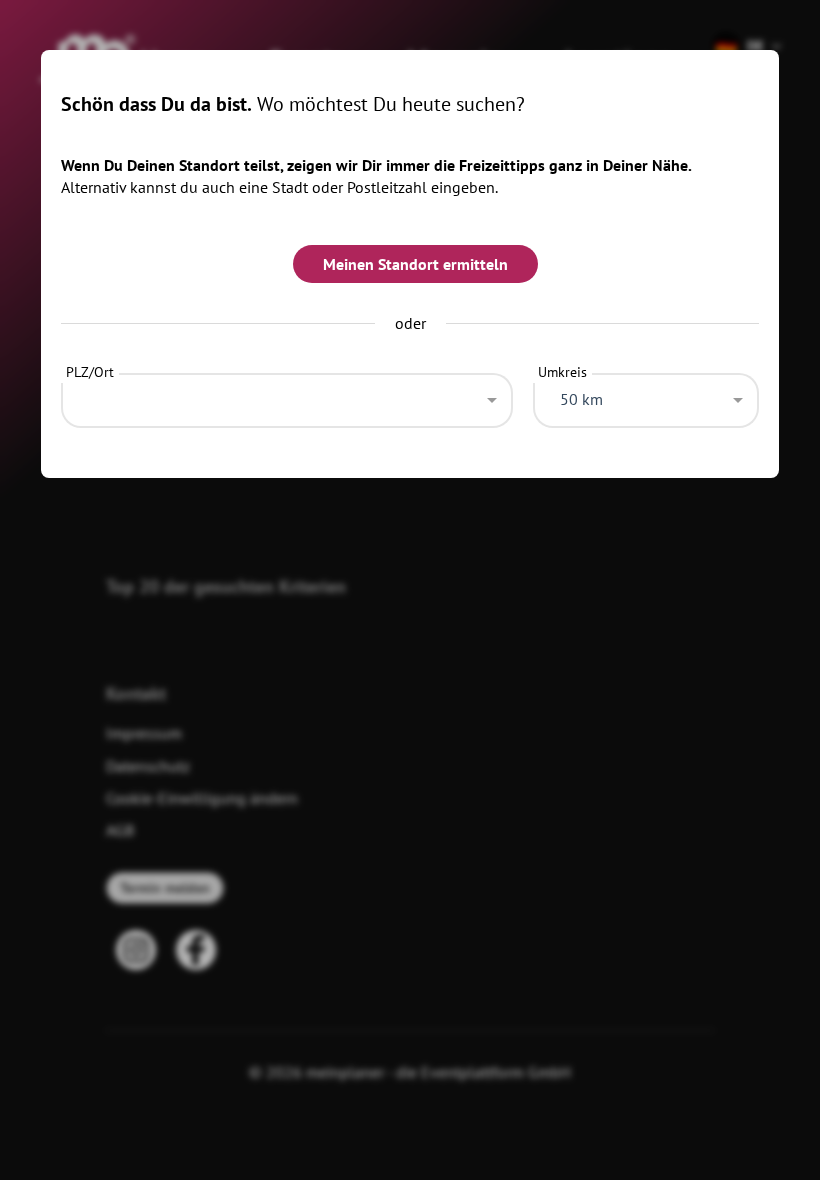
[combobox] (287, 395)
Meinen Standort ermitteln (415, 264)
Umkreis (562, 372)
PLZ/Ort (90, 372)
